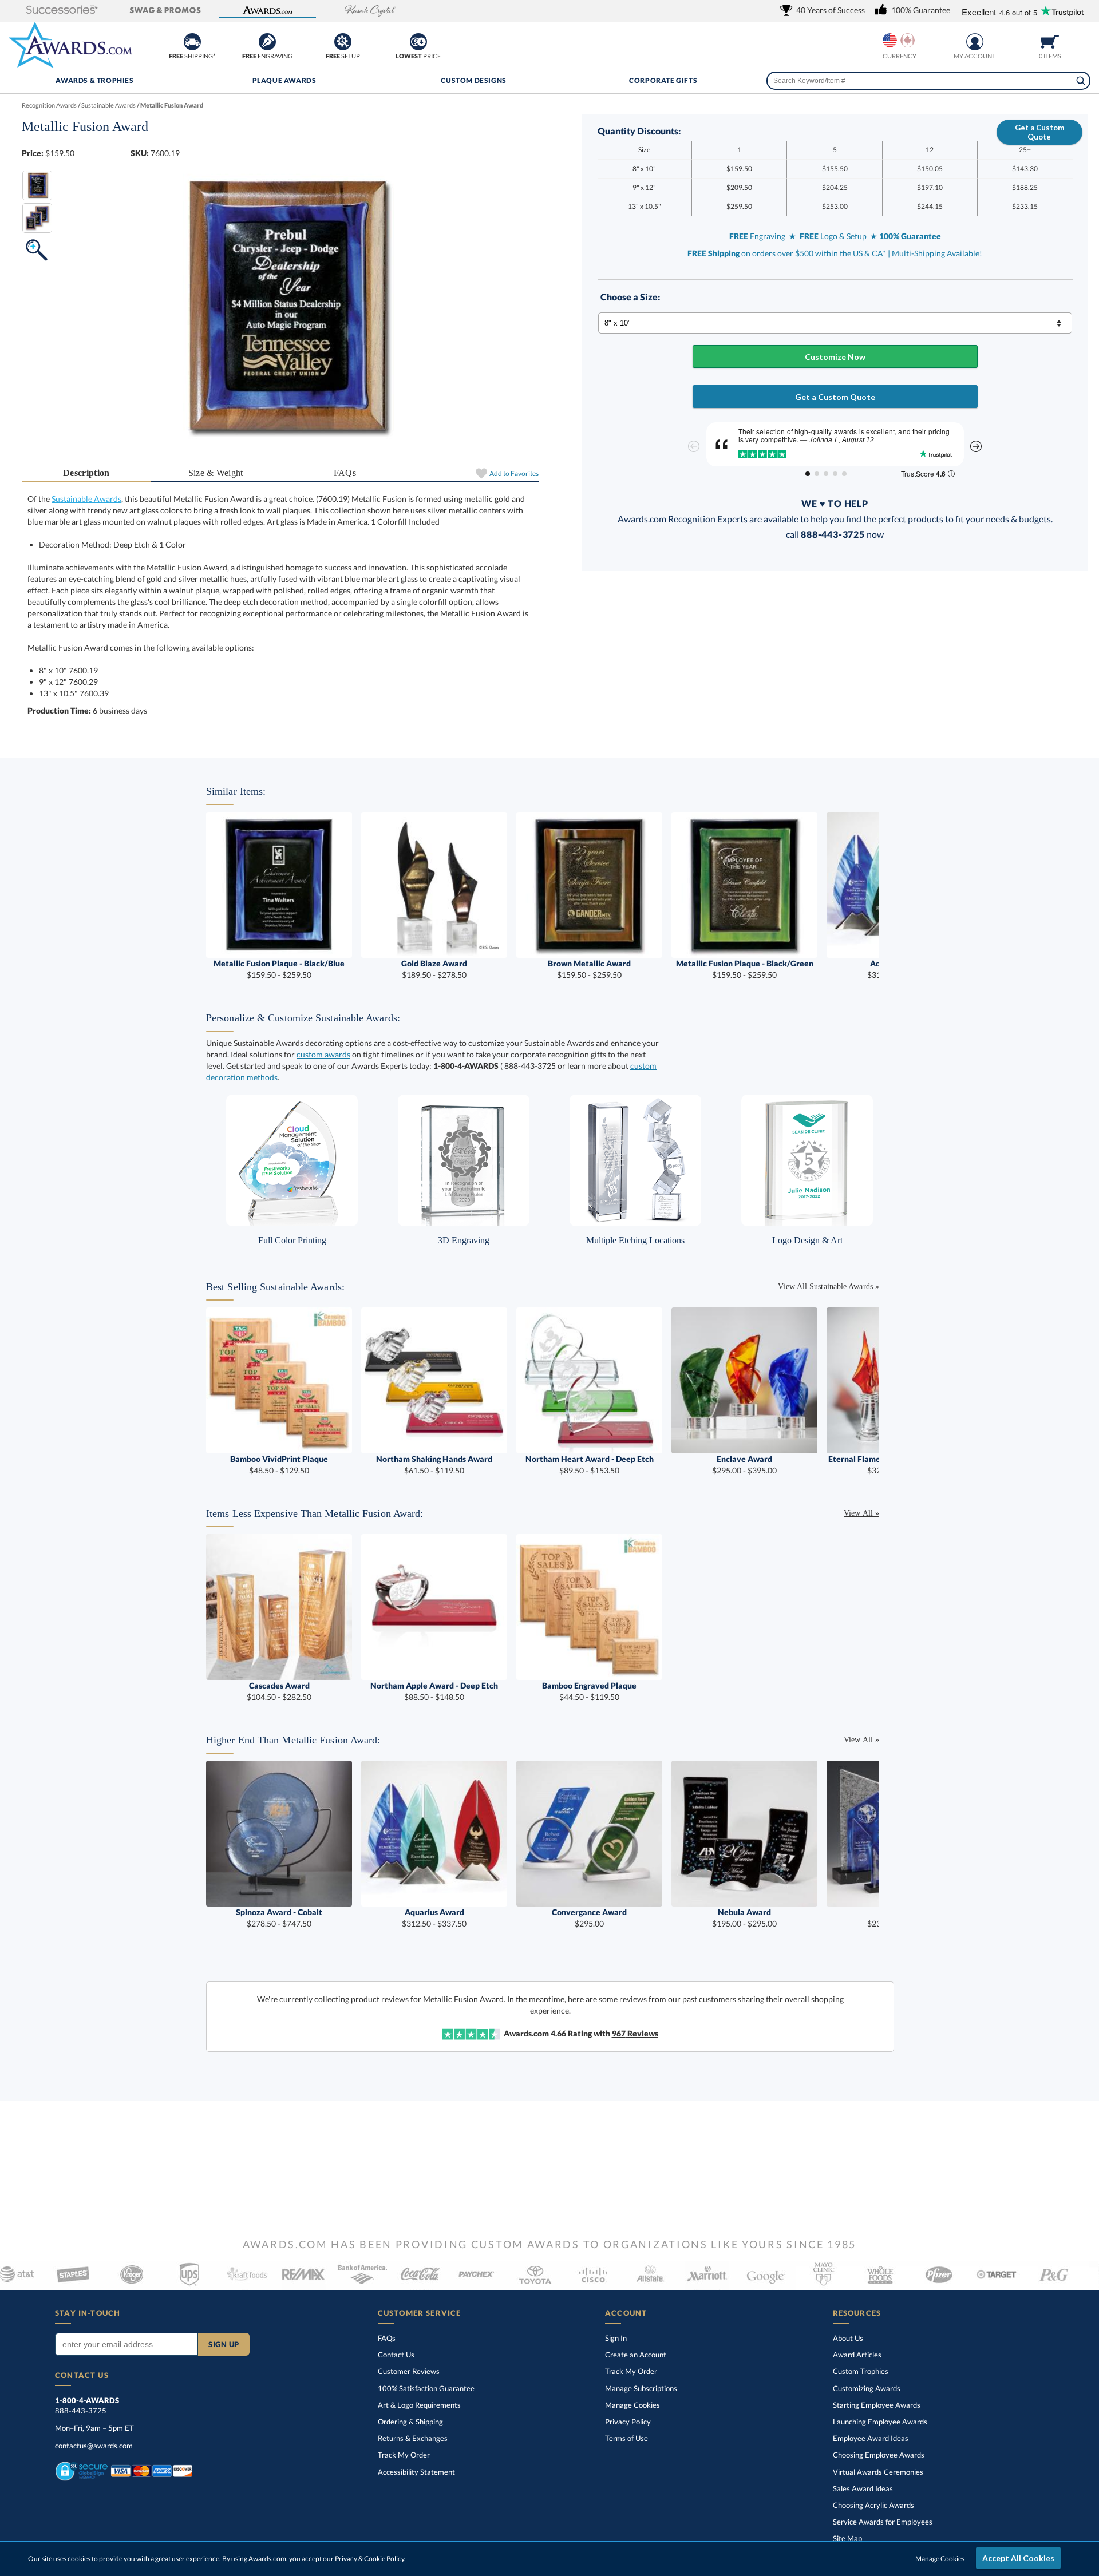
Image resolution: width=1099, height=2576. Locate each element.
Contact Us (396, 2355)
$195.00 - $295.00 (744, 1918)
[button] (62, 11)
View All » (861, 1513)
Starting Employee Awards (877, 2405)
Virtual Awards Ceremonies (878, 2472)
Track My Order (404, 2455)
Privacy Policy (628, 2422)
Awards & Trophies (94, 80)
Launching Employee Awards (880, 2422)
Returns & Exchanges (413, 2438)
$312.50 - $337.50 (434, 1918)
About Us (848, 2338)
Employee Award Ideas (871, 2438)
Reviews (635, 2033)
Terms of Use (626, 2438)
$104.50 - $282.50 (279, 1691)
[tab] (86, 473)
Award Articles (857, 2355)
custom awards (323, 1054)
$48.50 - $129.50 (279, 1465)
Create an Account (636, 2355)
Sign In (616, 2338)
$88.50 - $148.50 (434, 1691)
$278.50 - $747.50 (279, 1918)
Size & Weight (216, 473)
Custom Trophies (861, 2371)
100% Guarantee (426, 2388)
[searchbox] (928, 81)
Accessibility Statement (416, 2472)
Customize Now (835, 357)
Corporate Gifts (663, 80)
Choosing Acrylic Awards (873, 2505)
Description (86, 473)
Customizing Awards (867, 2388)
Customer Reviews (409, 2371)
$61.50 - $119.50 (434, 1465)
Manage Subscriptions (641, 2388)
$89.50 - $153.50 (590, 1465)
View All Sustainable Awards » (829, 1287)
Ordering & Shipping (410, 2422)
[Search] (1081, 81)
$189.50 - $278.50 (434, 969)
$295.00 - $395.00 (744, 1465)
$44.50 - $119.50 (589, 1691)
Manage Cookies (632, 2405)
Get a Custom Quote (1039, 132)
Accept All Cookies (1018, 2558)
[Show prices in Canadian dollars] (908, 40)
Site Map (847, 2538)
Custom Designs (473, 80)
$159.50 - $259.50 (279, 969)
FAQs (345, 473)
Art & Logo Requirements (419, 2405)
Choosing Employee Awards (879, 2455)
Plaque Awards (284, 80)
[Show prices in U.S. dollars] (890, 40)
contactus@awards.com (94, 2446)
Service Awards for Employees (883, 2522)
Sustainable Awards (86, 499)
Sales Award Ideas (863, 2488)
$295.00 (589, 1918)
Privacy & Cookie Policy (369, 2559)
